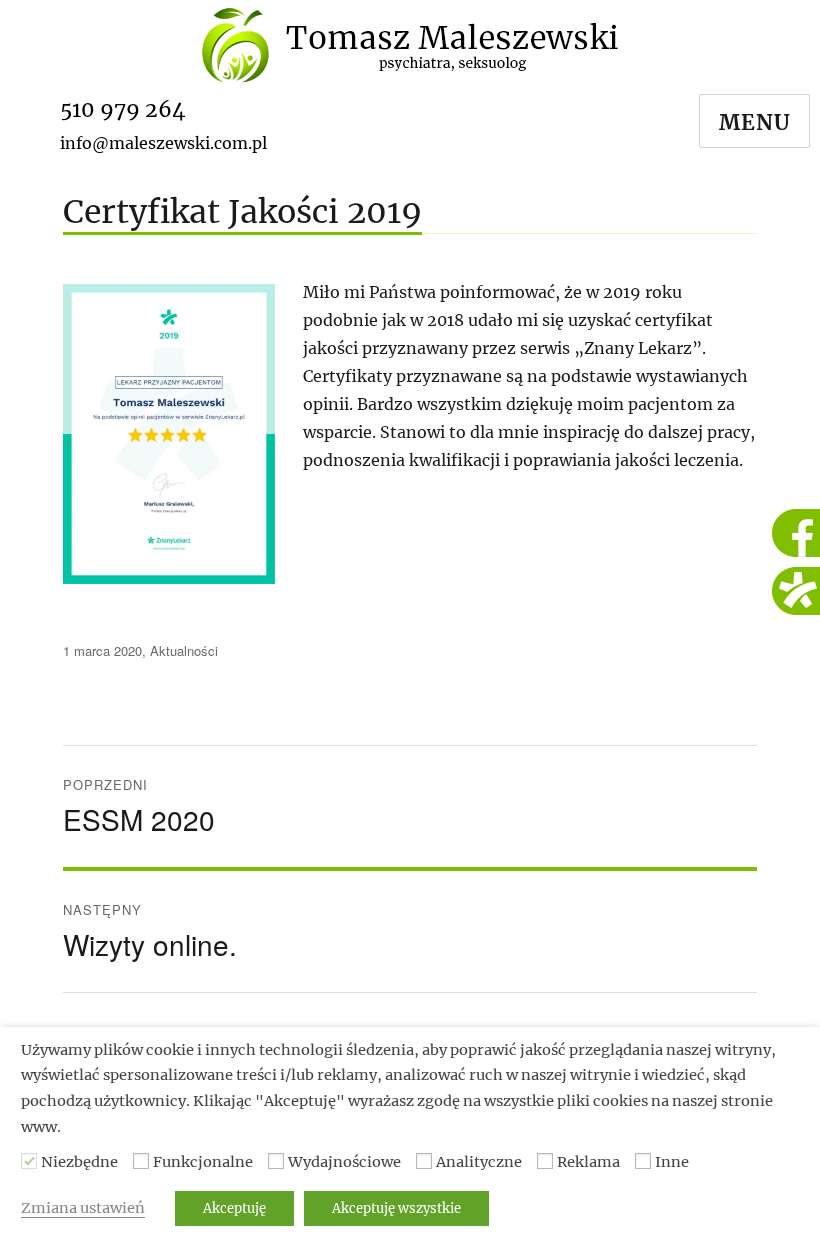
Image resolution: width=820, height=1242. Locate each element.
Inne (672, 1162)
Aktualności (184, 650)
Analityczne (479, 1162)
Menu (755, 122)
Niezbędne (79, 1162)
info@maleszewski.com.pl (163, 143)
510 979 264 (123, 109)
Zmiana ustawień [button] (83, 1208)
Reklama (588, 1162)
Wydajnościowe (344, 1162)
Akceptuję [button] (234, 1208)
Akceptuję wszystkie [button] (396, 1208)
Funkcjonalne (203, 1162)
